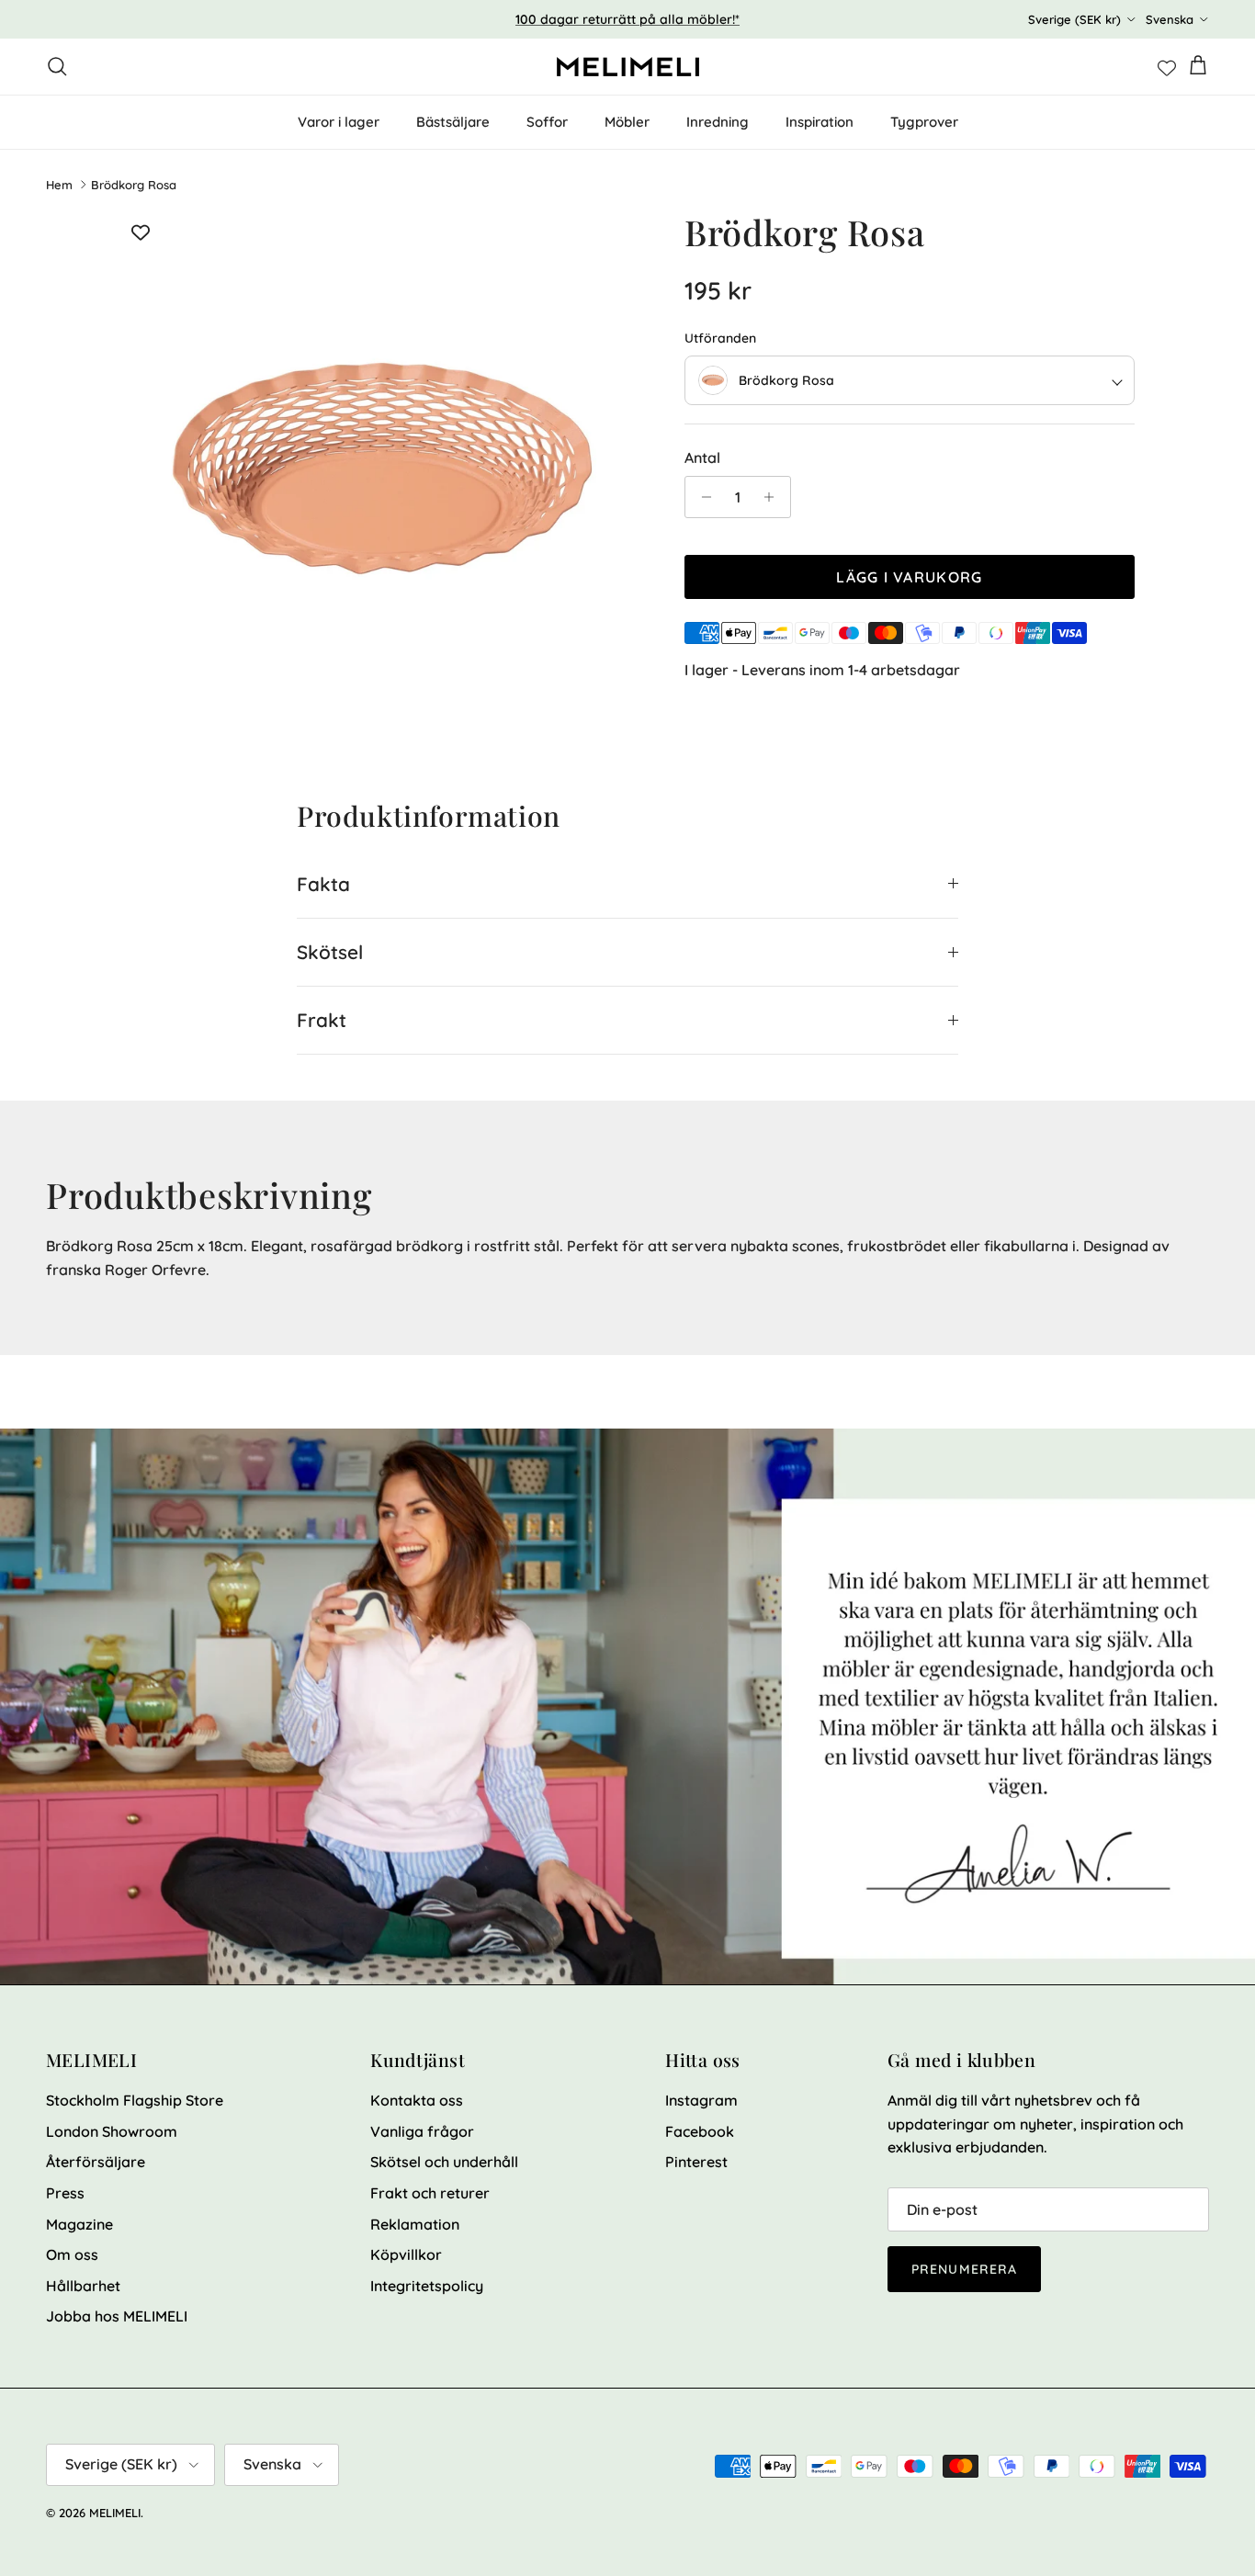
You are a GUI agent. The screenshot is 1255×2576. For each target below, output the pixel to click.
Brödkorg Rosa (134, 185)
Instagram (701, 2100)
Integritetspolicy (427, 2286)
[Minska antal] (701, 497)
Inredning (718, 122)
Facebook (700, 2131)
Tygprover (924, 122)
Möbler (627, 122)
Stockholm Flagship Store (135, 2100)
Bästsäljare (453, 122)
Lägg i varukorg (909, 577)
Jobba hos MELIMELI (117, 2316)
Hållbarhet (83, 2286)
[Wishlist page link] (1167, 66)
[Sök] (57, 66)
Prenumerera (964, 2269)
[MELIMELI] (628, 67)
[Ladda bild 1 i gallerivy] (382, 473)
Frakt (322, 1020)
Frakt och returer (430, 2193)
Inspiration (820, 122)
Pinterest (696, 2162)
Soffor (547, 122)
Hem (59, 185)
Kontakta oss (417, 2100)
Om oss (72, 2254)
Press (65, 2193)
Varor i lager (339, 122)
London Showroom (112, 2131)
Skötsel (330, 952)
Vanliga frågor (422, 2131)
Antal (702, 458)
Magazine (79, 2224)
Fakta (323, 884)
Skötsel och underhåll (444, 2162)
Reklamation (415, 2224)
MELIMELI (115, 2513)
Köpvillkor (406, 2254)
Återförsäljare (96, 2162)
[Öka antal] (774, 497)
